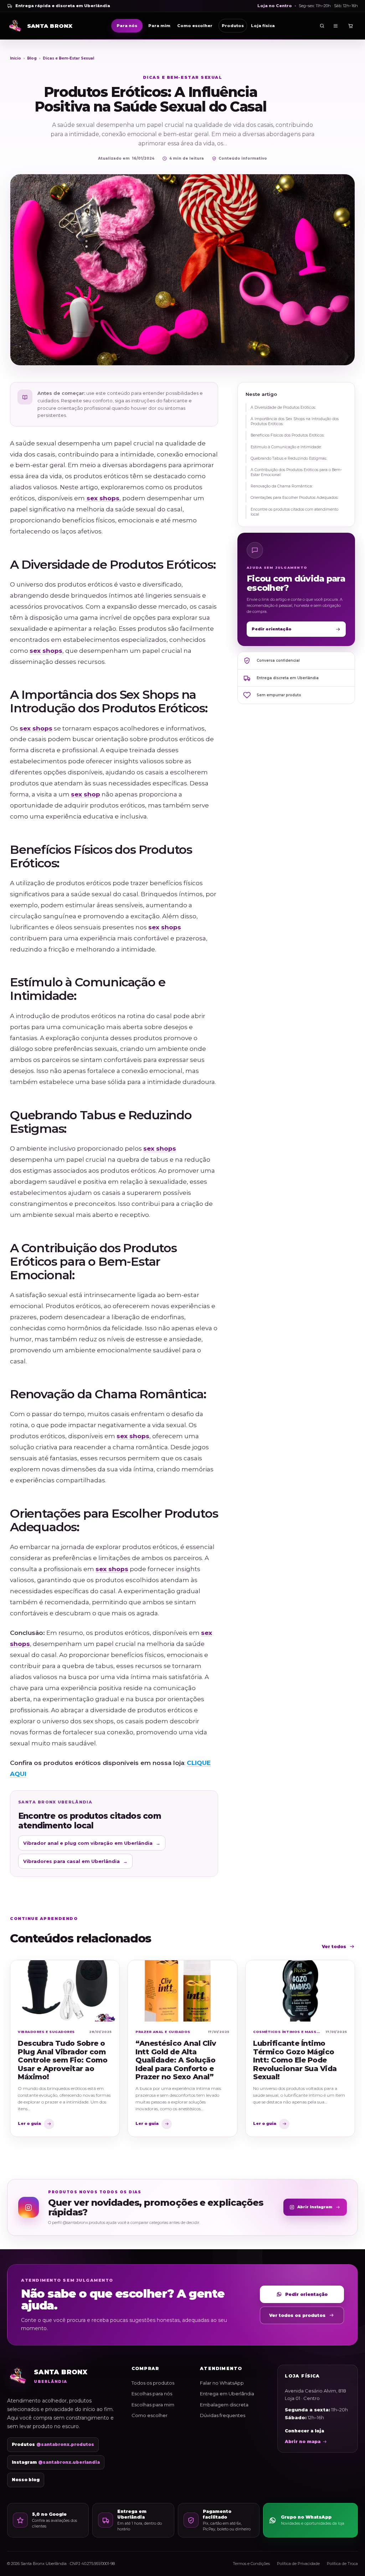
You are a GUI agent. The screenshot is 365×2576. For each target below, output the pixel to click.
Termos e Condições (251, 2564)
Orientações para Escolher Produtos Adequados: (294, 498)
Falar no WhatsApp (222, 2383)
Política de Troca (342, 2564)
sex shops (102, 498)
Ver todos (334, 1947)
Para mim (159, 26)
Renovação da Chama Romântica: (282, 486)
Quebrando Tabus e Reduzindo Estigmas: (289, 458)
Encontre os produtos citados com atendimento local (294, 512)
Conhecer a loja (304, 2431)
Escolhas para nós (152, 2394)
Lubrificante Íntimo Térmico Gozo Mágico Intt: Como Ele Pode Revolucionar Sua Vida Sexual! (295, 2060)
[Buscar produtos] (322, 26)
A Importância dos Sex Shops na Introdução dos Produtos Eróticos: (295, 421)
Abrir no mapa (303, 2441)
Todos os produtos (153, 2383)
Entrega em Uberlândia (227, 2394)
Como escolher (195, 26)
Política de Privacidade (298, 2564)
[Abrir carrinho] (351, 26)
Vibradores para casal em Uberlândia (75, 1861)
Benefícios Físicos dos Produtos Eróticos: (287, 435)
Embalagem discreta (224, 2405)
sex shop (86, 794)
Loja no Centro (275, 6)
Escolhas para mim (153, 2405)
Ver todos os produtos (297, 2315)
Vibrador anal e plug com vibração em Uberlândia (92, 1843)
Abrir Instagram (315, 2207)
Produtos (233, 26)
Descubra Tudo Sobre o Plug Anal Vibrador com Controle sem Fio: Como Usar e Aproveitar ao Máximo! (63, 2060)
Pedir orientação (272, 629)
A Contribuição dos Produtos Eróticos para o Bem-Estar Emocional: (296, 472)
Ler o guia (29, 2123)
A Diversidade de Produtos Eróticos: (283, 407)
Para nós (127, 26)
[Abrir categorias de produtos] (336, 26)
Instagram (56, 2462)
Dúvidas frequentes (223, 2415)
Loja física (263, 26)
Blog (32, 58)
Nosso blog (26, 2480)
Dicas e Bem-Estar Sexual (68, 58)
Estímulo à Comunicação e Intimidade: (286, 447)
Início (16, 58)
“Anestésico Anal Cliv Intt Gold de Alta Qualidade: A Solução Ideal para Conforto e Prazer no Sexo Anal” (176, 2060)
